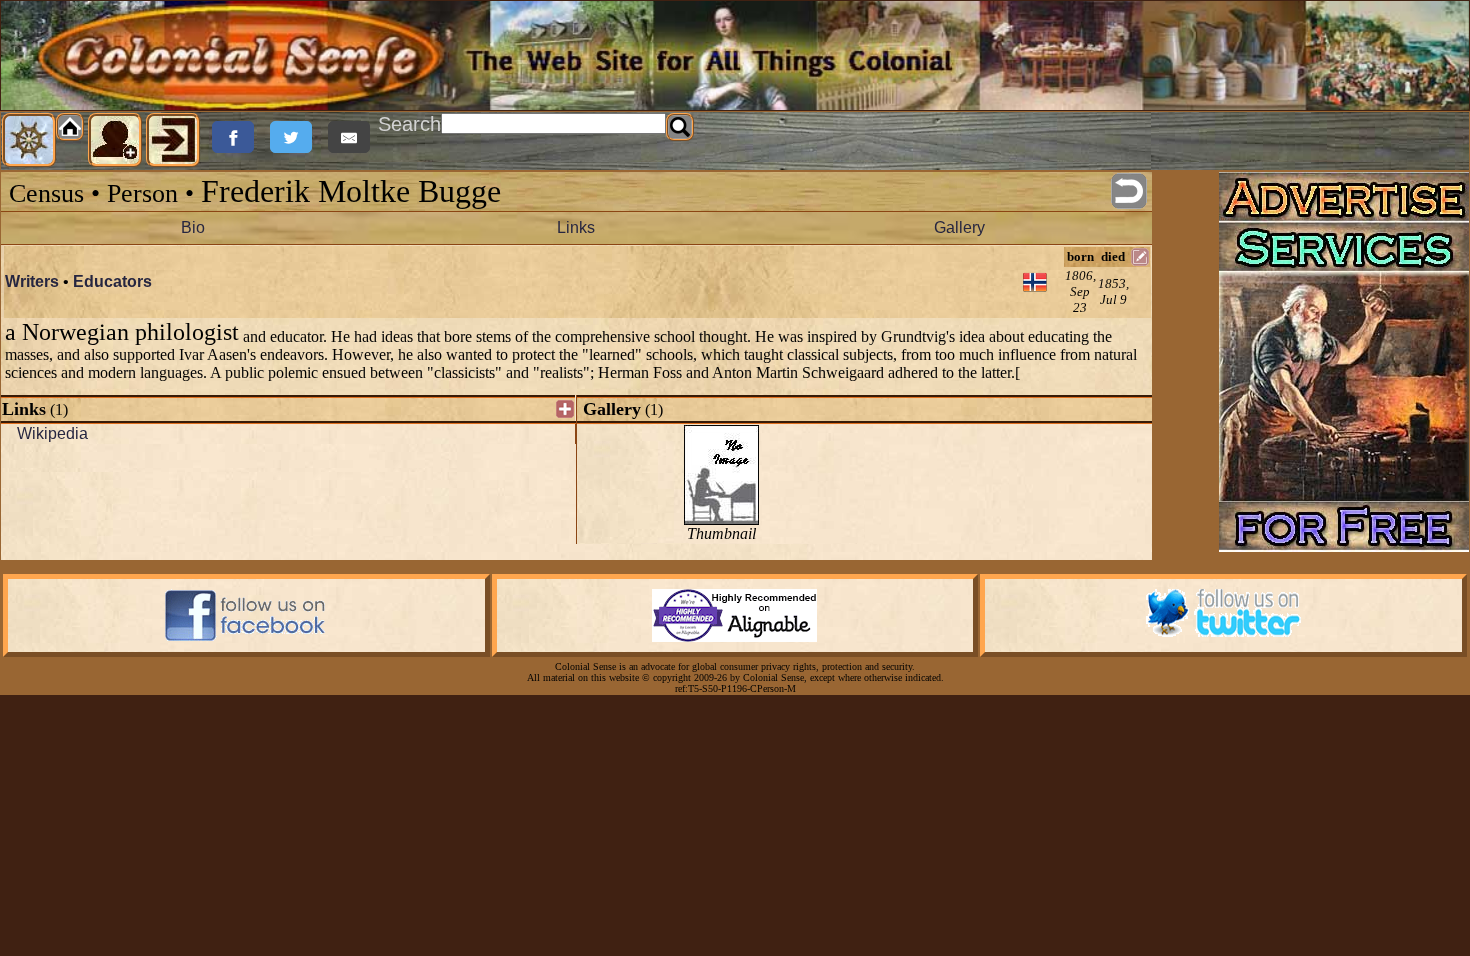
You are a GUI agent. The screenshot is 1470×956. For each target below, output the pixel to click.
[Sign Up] (115, 140)
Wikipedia (52, 433)
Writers (32, 281)
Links (576, 227)
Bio (193, 227)
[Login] (173, 140)
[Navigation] (29, 140)
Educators (112, 281)
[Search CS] (680, 127)
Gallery (959, 227)
